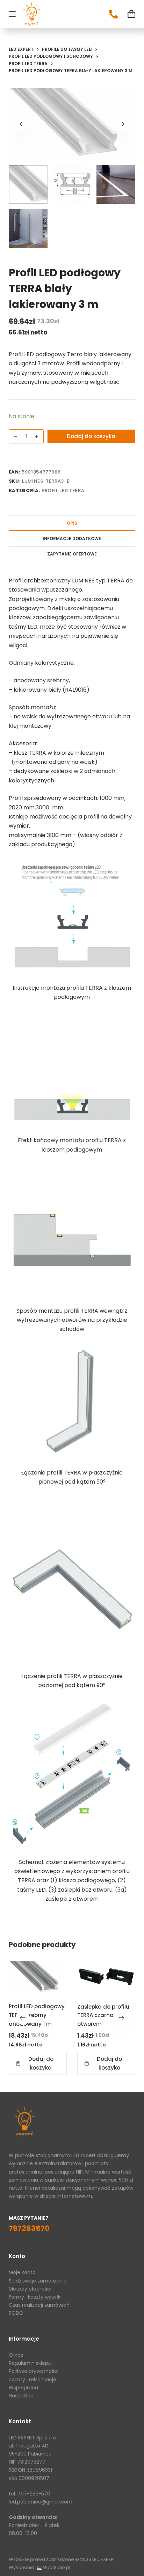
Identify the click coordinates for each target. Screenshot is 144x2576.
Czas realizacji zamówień (39, 2305)
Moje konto (22, 2272)
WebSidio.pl (57, 2567)
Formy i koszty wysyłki (35, 2297)
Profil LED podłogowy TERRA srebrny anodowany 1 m (37, 2015)
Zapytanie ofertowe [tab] (72, 554)
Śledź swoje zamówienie (38, 2281)
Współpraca (23, 2388)
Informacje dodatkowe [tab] (72, 538)
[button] (38, 2064)
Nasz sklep (21, 2396)
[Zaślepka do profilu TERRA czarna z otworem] (106, 1977)
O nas (16, 2355)
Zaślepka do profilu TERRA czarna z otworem (103, 2015)
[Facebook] (113, 14)
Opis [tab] (72, 523)
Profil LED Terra (63, 491)
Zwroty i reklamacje (33, 2380)
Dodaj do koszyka (91, 436)
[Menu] (12, 14)
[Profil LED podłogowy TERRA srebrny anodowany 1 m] (38, 1977)
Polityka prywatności (34, 2371)
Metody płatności (30, 2289)
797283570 (29, 2228)
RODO (16, 2313)
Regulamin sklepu (30, 2363)
